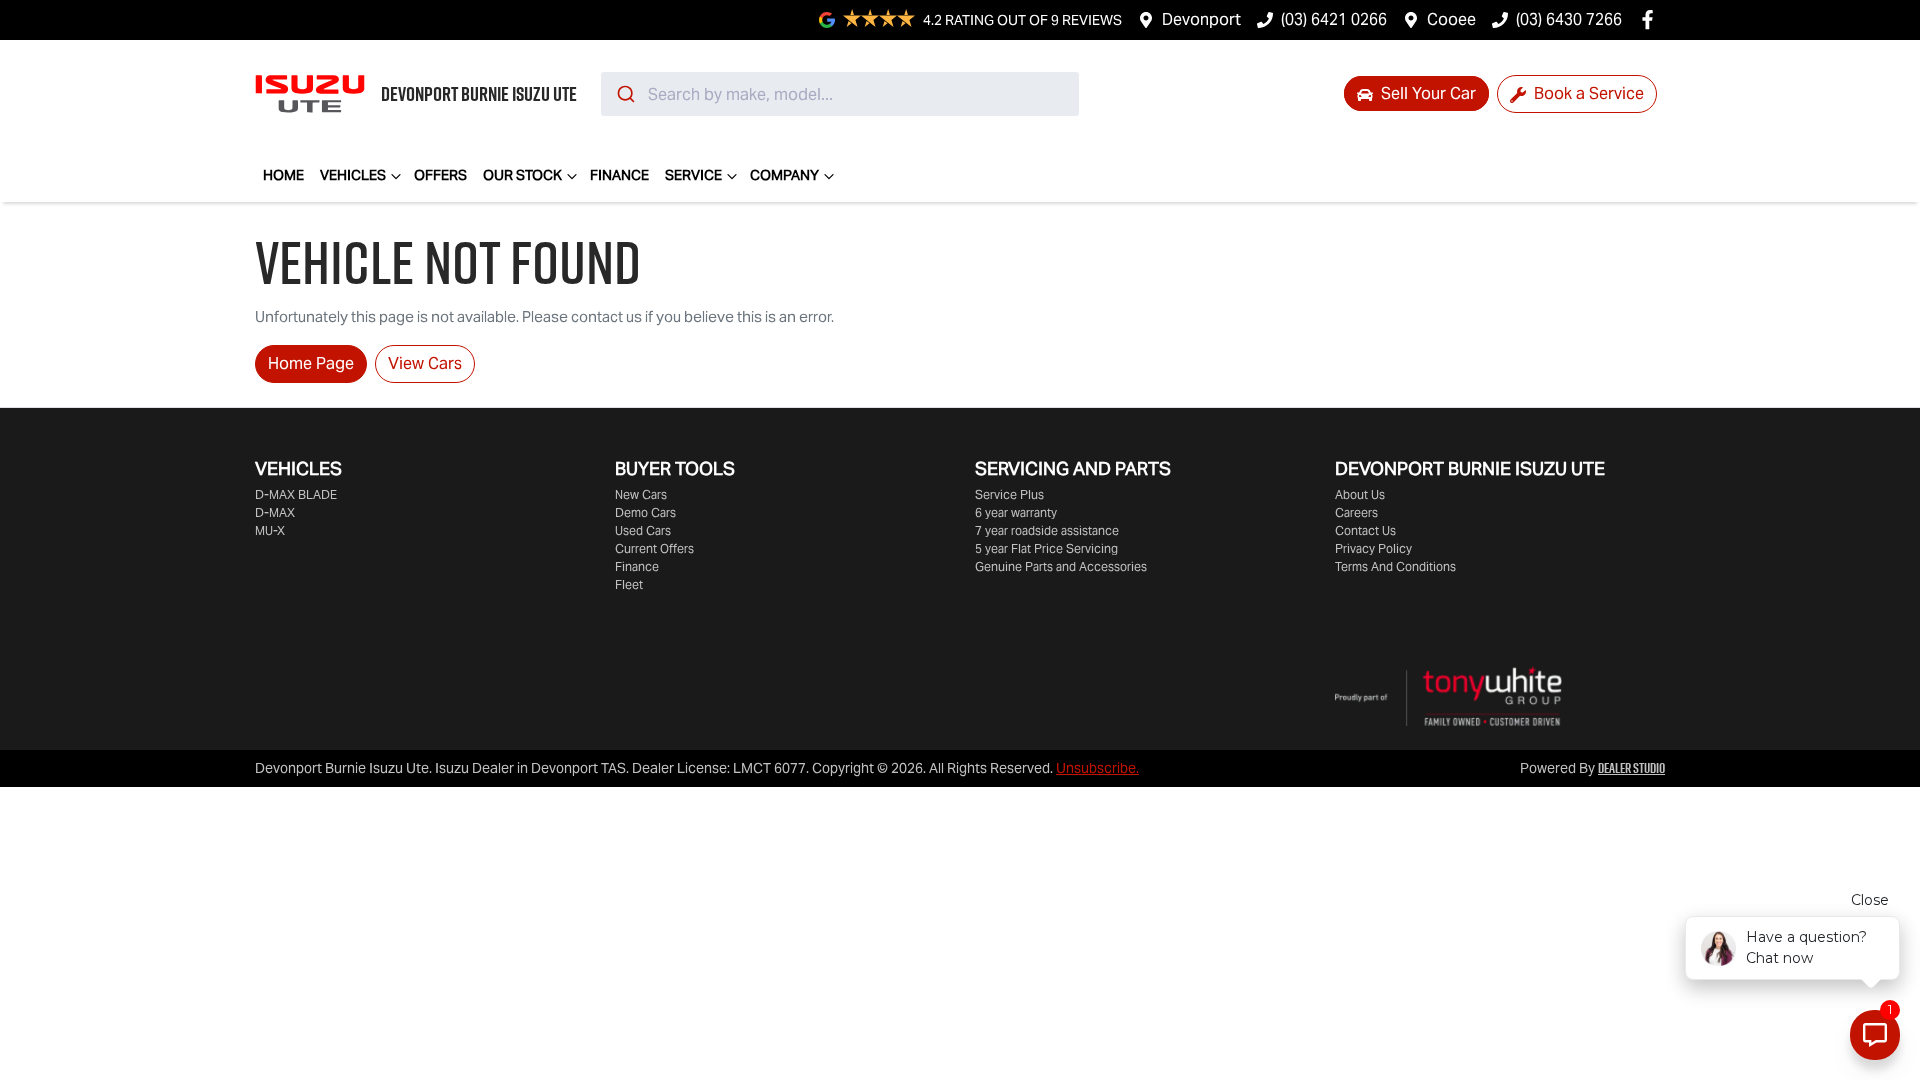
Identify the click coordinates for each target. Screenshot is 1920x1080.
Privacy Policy (1373, 548)
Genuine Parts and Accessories (1061, 566)
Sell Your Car (1426, 93)
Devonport (1201, 19)
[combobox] (840, 94)
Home (283, 175)
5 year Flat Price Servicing (1046, 548)
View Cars (425, 363)
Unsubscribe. (1097, 768)
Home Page (311, 363)
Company (784, 175)
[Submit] (624, 94)
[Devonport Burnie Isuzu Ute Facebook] (1651, 19)
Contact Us (1365, 530)
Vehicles (353, 175)
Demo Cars (645, 512)
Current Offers (654, 548)
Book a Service (1587, 93)
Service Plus (1009, 494)
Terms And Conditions (1395, 566)
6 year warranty (1016, 512)
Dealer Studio (1631, 768)
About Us (1360, 494)
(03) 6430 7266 (1569, 19)
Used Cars (643, 530)
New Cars (641, 494)
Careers (1356, 512)
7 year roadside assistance (1047, 530)
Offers (440, 175)
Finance (619, 175)
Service (693, 175)
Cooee (1451, 19)
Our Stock (522, 175)
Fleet (629, 584)
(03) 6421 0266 (1334, 19)
